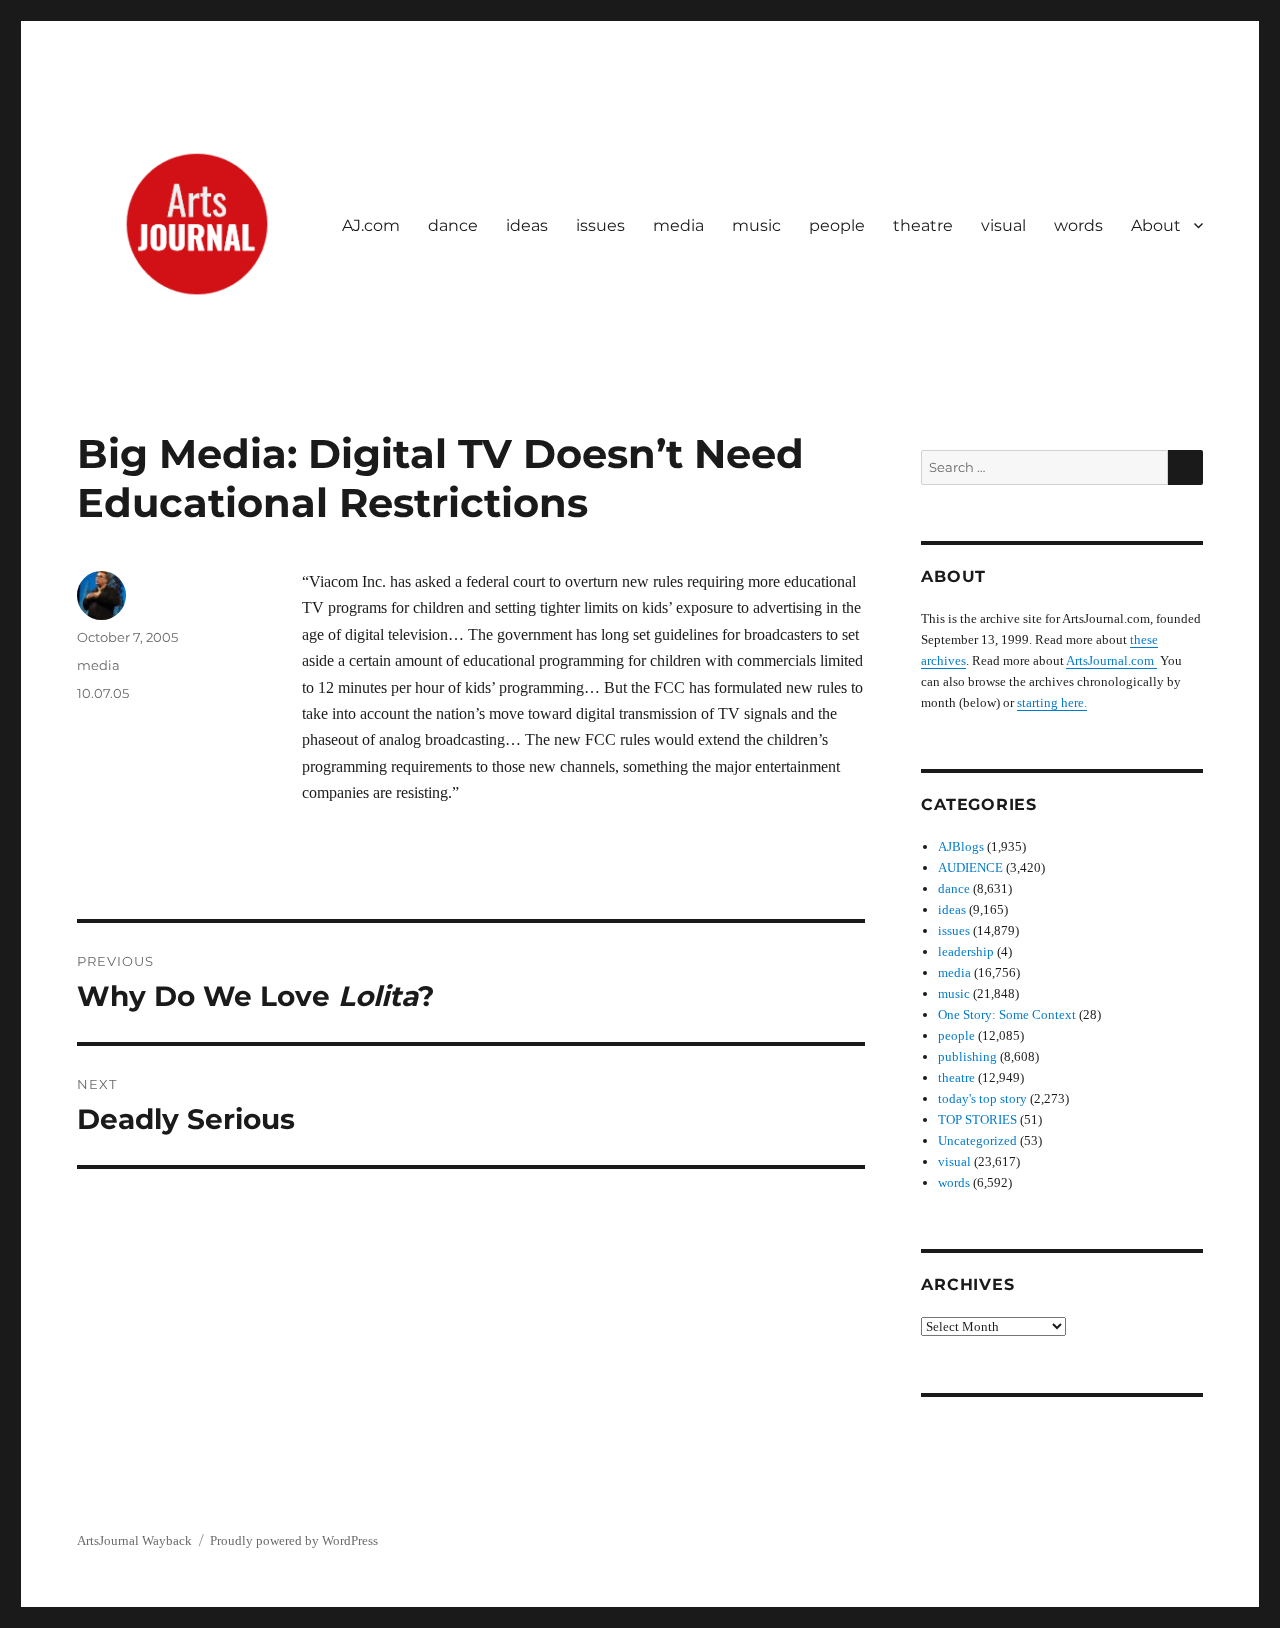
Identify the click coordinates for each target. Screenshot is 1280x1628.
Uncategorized (977, 1140)
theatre (923, 225)
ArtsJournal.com (1111, 660)
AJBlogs (961, 846)
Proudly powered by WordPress (294, 1540)
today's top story (982, 1098)
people (837, 225)
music (756, 225)
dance (453, 225)
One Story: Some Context (1007, 1014)
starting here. (1052, 702)
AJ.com (371, 225)
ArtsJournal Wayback (134, 1540)
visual (1003, 225)
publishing (967, 1056)
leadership (966, 951)
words (1078, 225)
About (1156, 225)
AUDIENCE (970, 867)
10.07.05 (103, 693)
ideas (527, 225)
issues (600, 225)
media (678, 225)
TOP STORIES (977, 1119)
